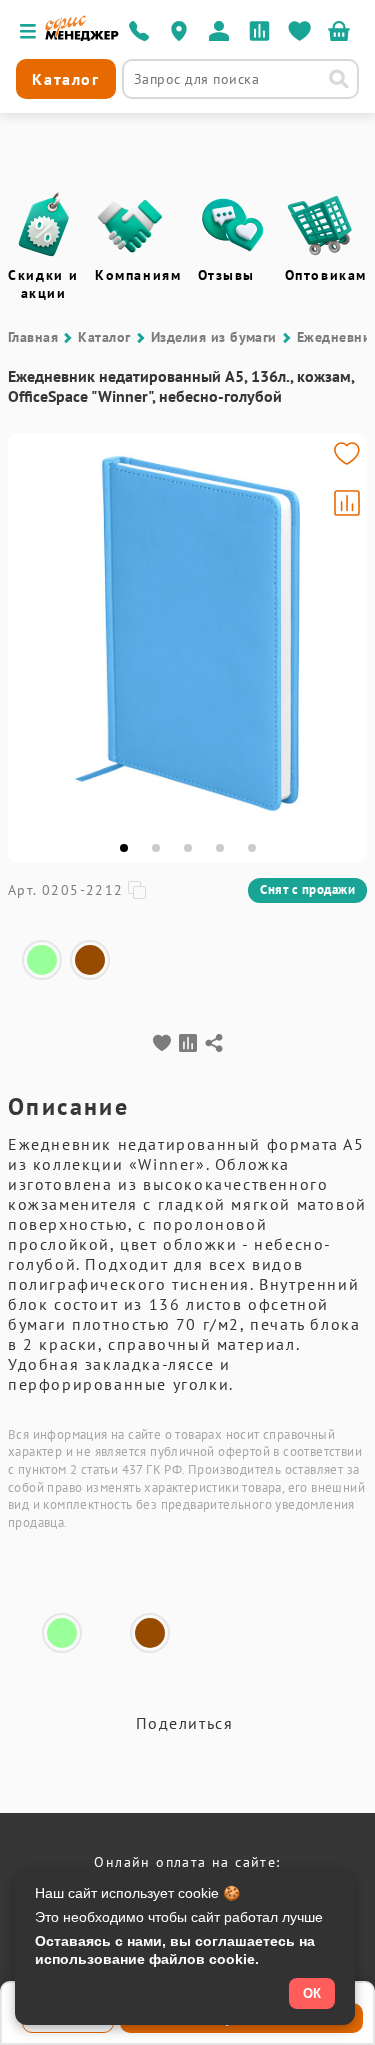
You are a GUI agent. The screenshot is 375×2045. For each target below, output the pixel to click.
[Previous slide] (32, 633)
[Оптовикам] (320, 225)
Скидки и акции (43, 284)
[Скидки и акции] (43, 225)
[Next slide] (343, 633)
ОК (312, 1993)
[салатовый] (42, 960)
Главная (33, 337)
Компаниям (138, 275)
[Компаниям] (130, 225)
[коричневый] (90, 960)
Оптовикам (326, 275)
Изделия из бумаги (214, 337)
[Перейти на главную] (82, 36)
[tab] (124, 848)
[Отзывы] (233, 225)
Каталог (104, 337)
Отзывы (227, 275)
